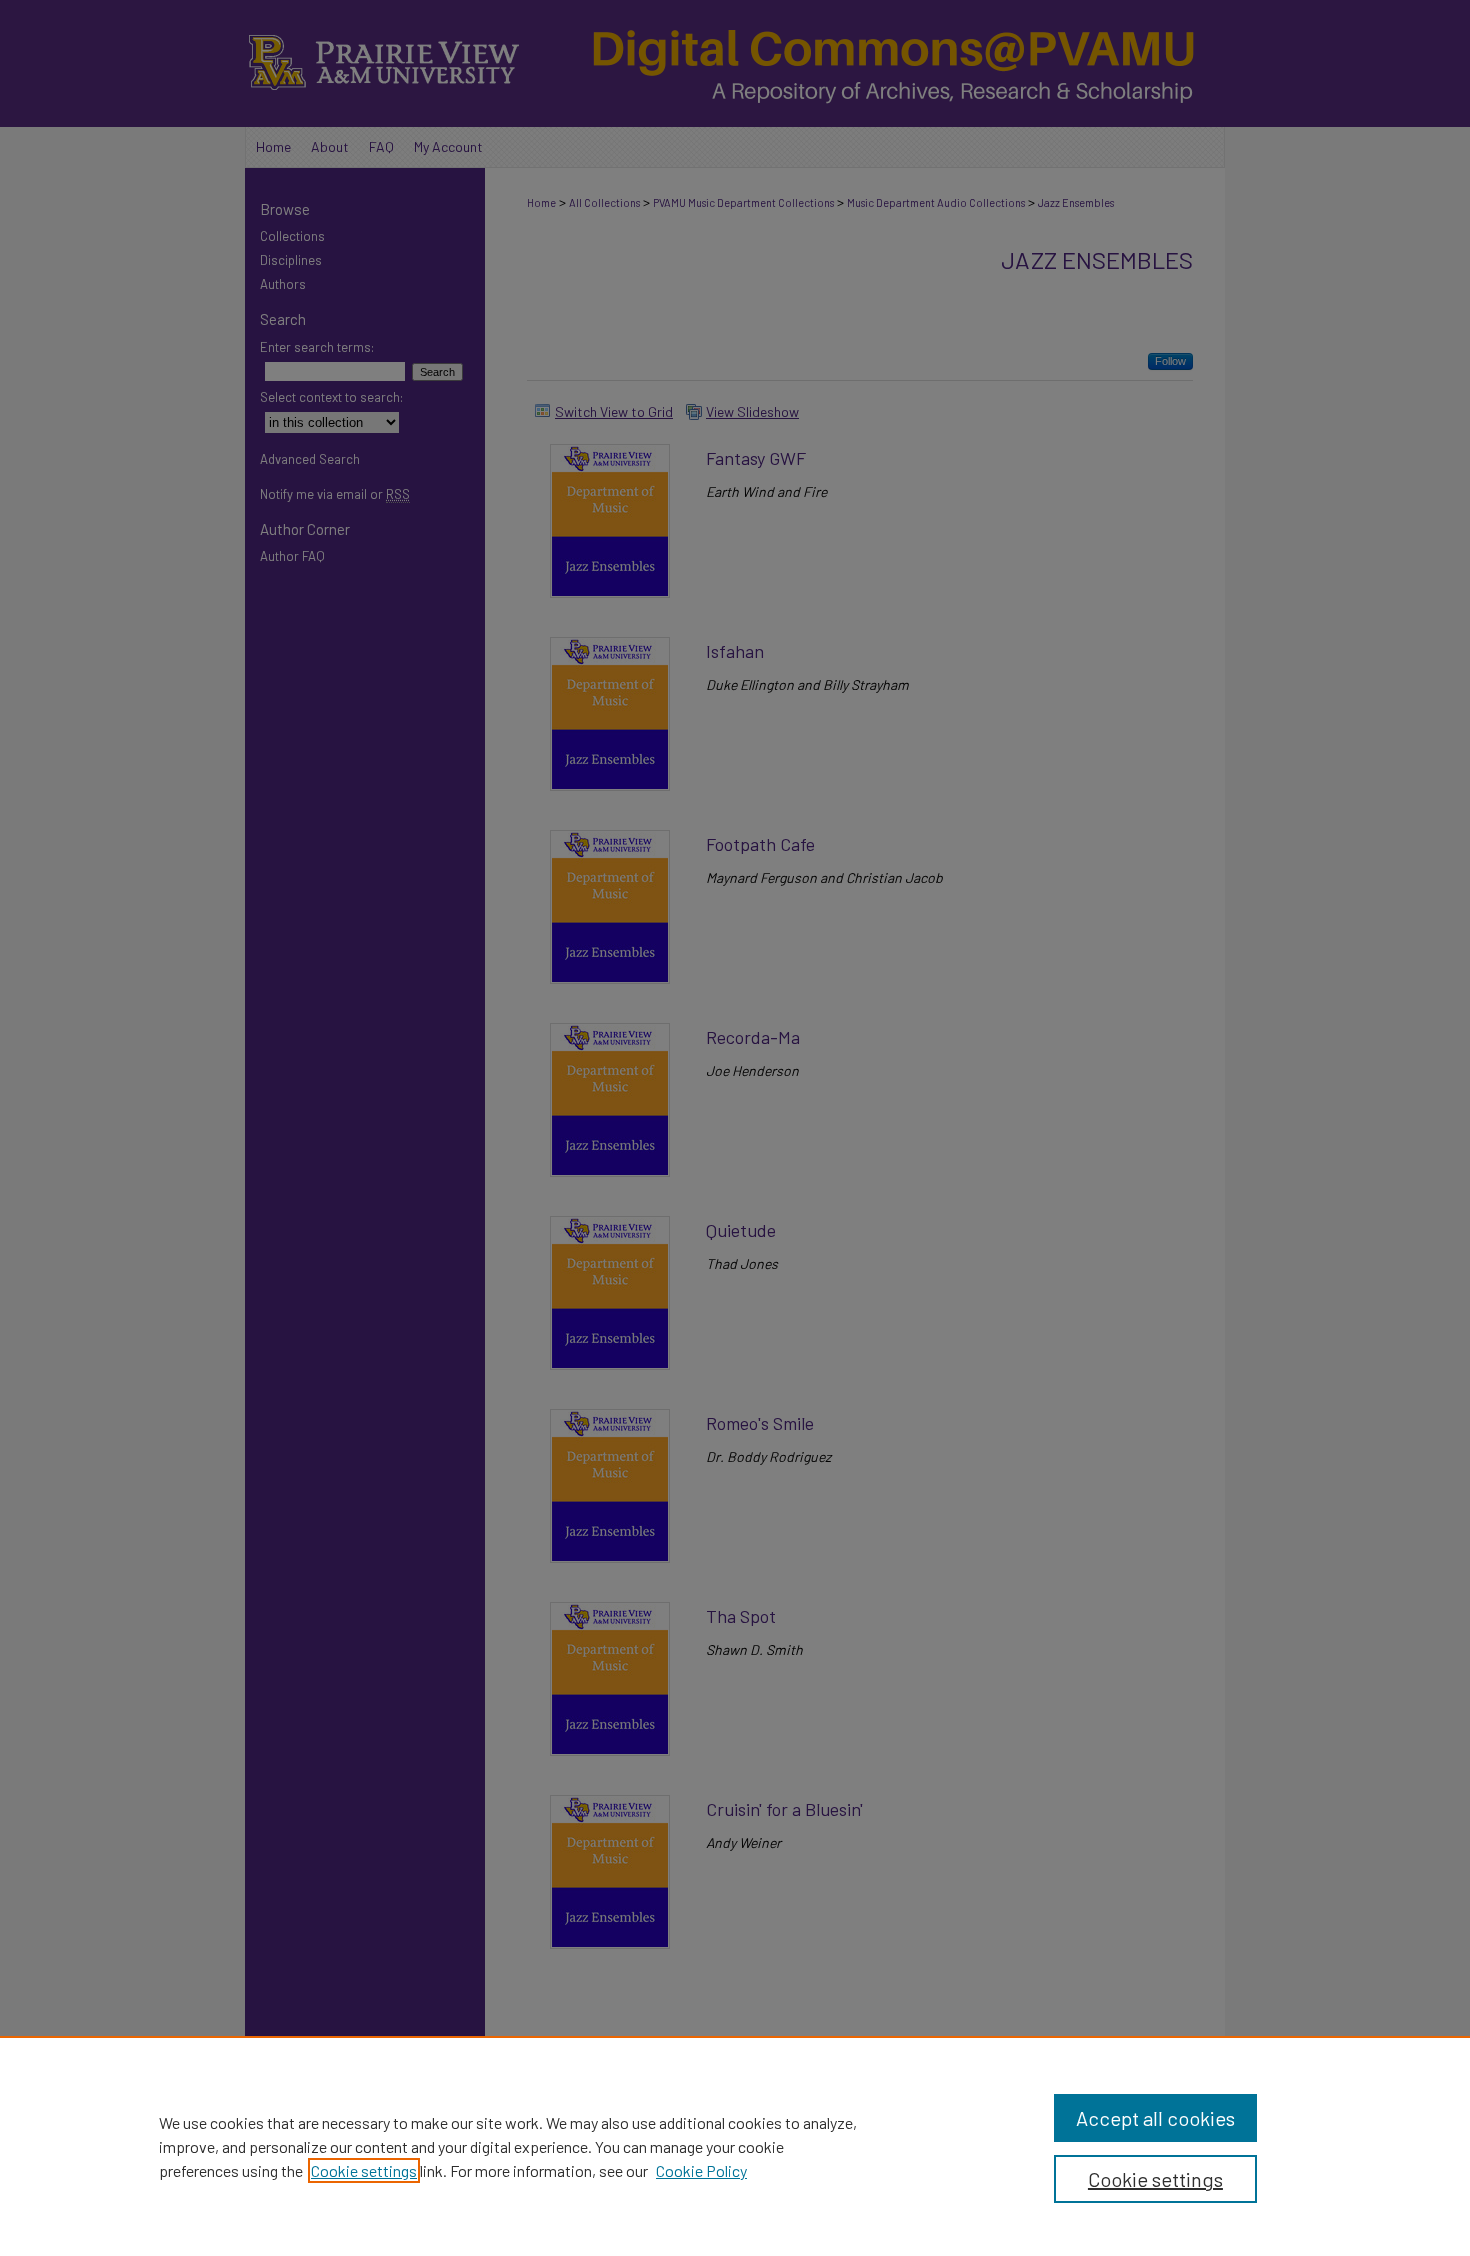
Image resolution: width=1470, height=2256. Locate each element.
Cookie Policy (701, 2170)
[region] (735, 2146)
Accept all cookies (1155, 2118)
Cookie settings (364, 2170)
